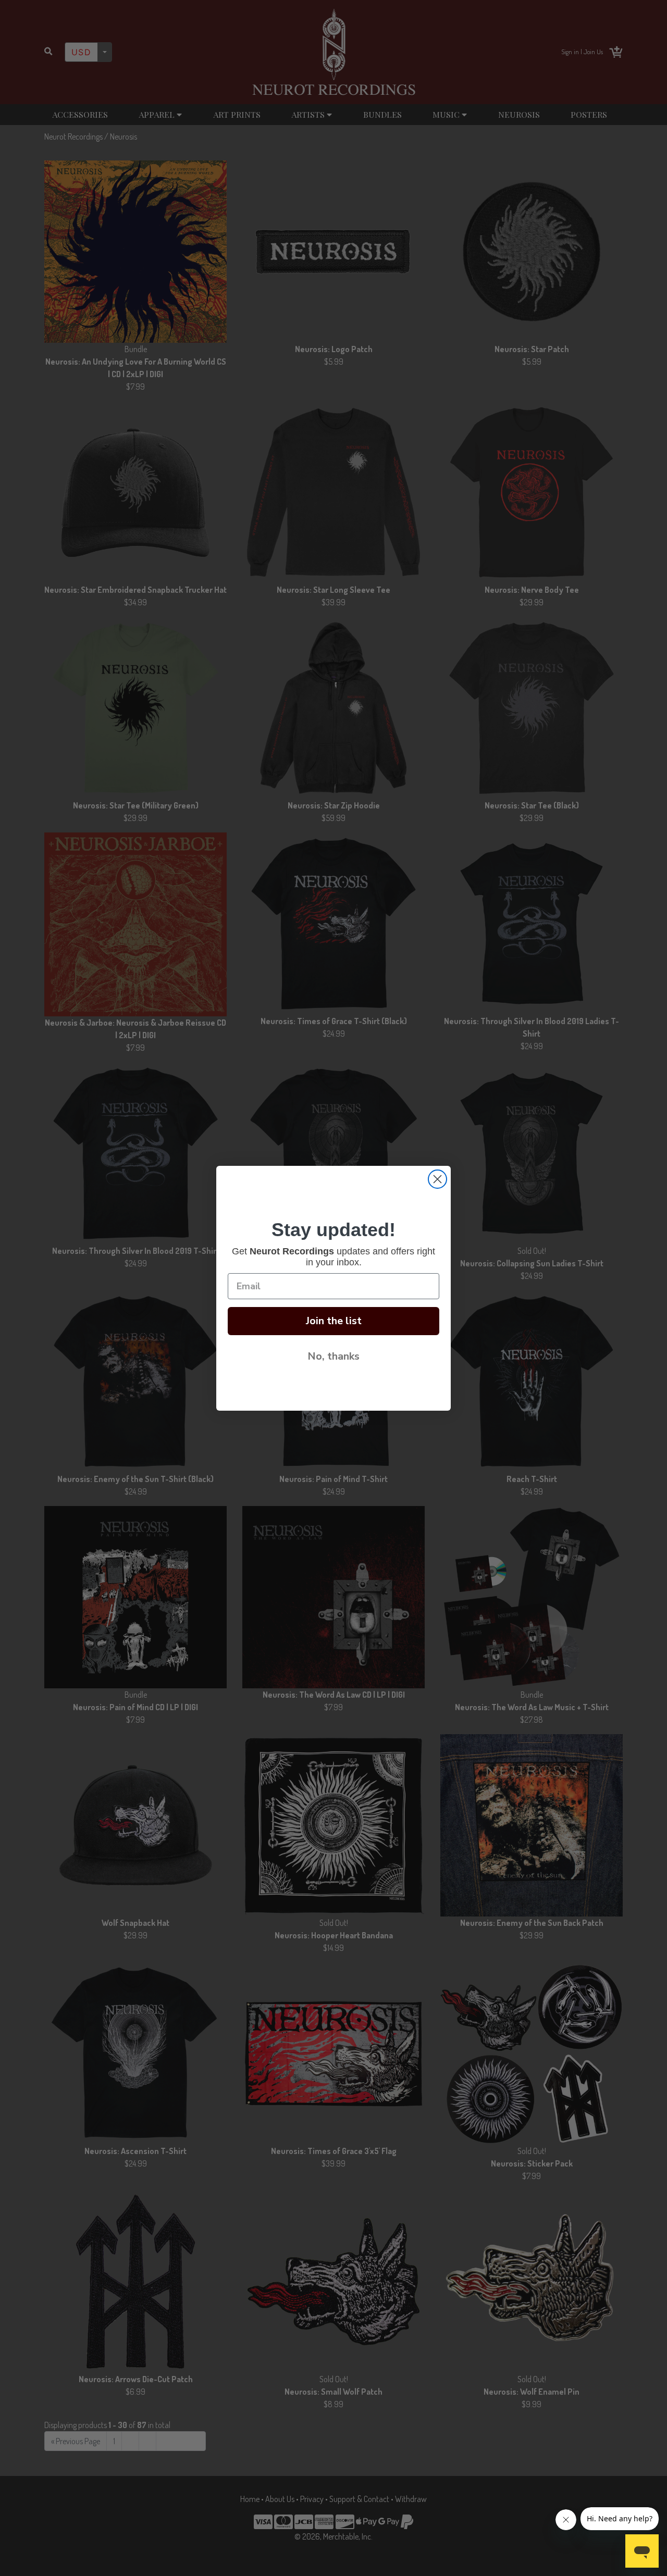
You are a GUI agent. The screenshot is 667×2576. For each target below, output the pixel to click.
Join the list (334, 1321)
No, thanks (333, 1356)
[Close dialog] (437, 1179)
